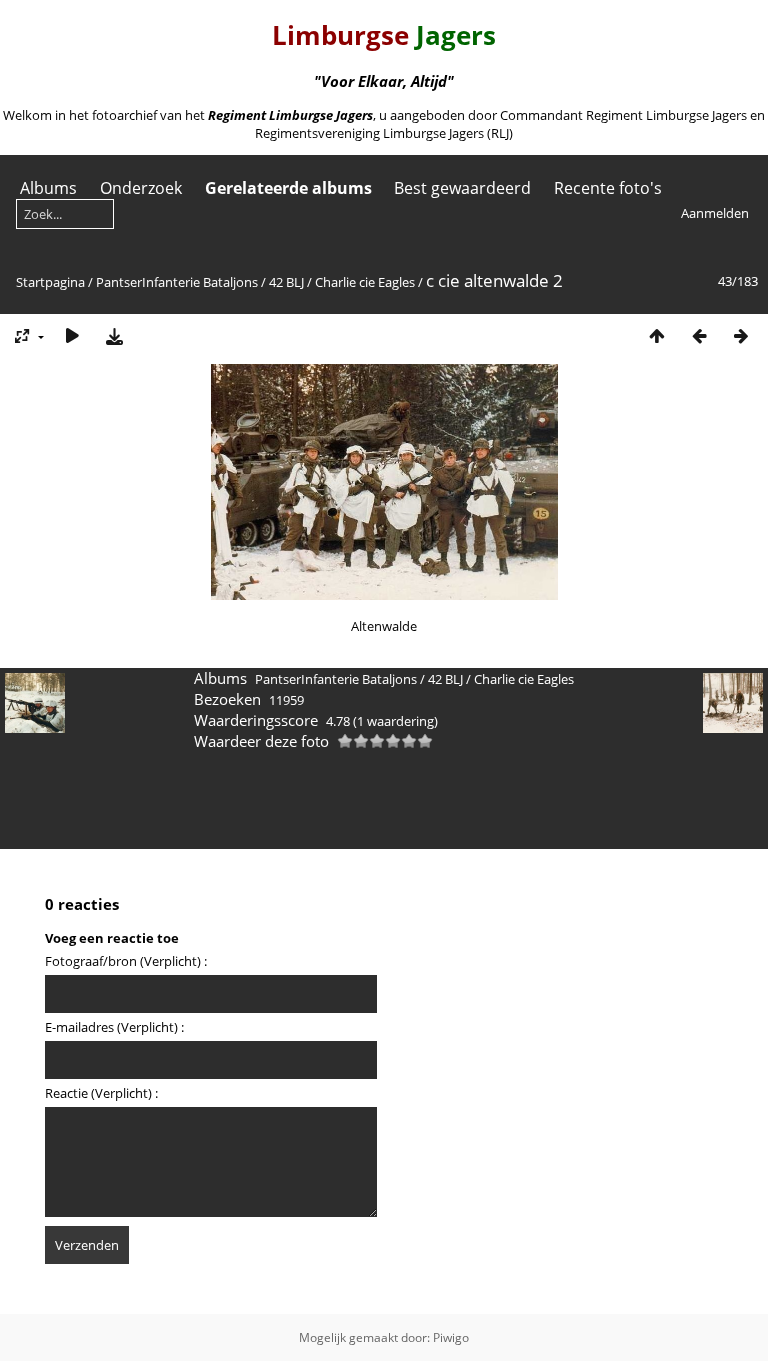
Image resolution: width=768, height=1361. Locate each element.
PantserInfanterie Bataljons (177, 282)
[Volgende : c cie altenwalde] (741, 335)
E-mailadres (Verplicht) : (114, 1027)
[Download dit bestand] (114, 335)
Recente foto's (608, 188)
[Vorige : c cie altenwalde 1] (699, 335)
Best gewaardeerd (462, 188)
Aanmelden (715, 213)
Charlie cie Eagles (365, 282)
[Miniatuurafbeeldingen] (657, 335)
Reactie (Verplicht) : (101, 1093)
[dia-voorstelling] (72, 335)
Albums (48, 188)
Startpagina (50, 282)
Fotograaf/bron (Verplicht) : (126, 961)
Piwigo (451, 1337)
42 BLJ (286, 282)
